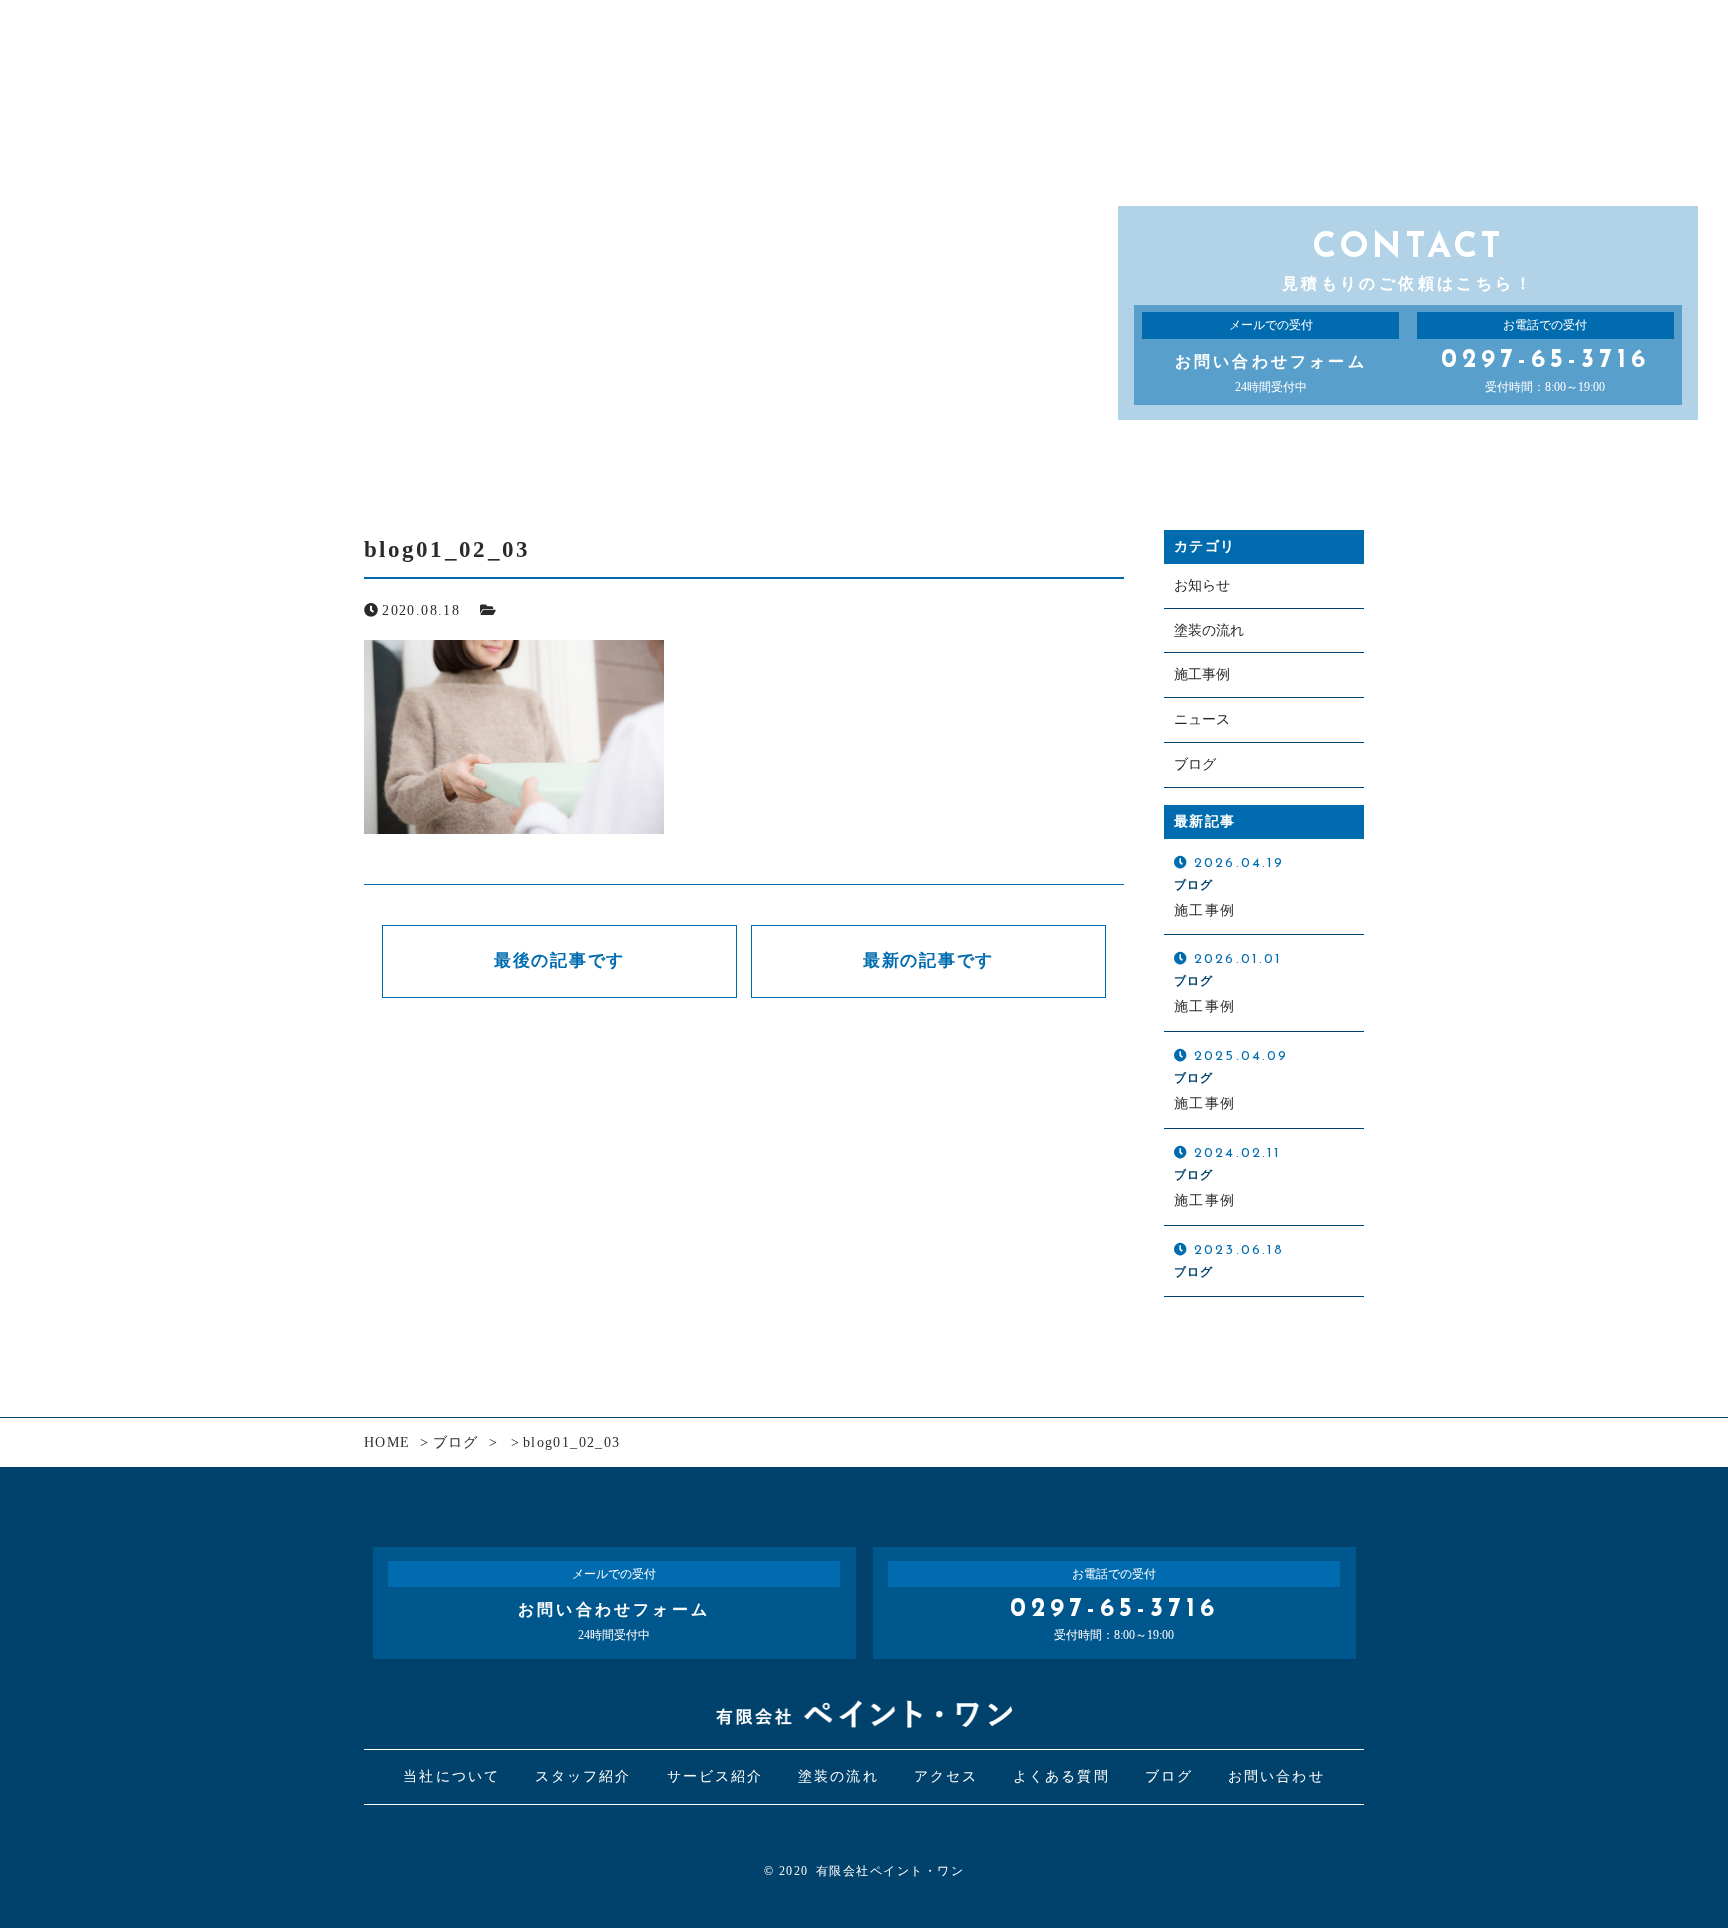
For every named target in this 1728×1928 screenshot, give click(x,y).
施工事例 (1202, 674)
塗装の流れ (1209, 630)
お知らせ (1202, 585)
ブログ (1195, 764)
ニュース (1202, 719)
